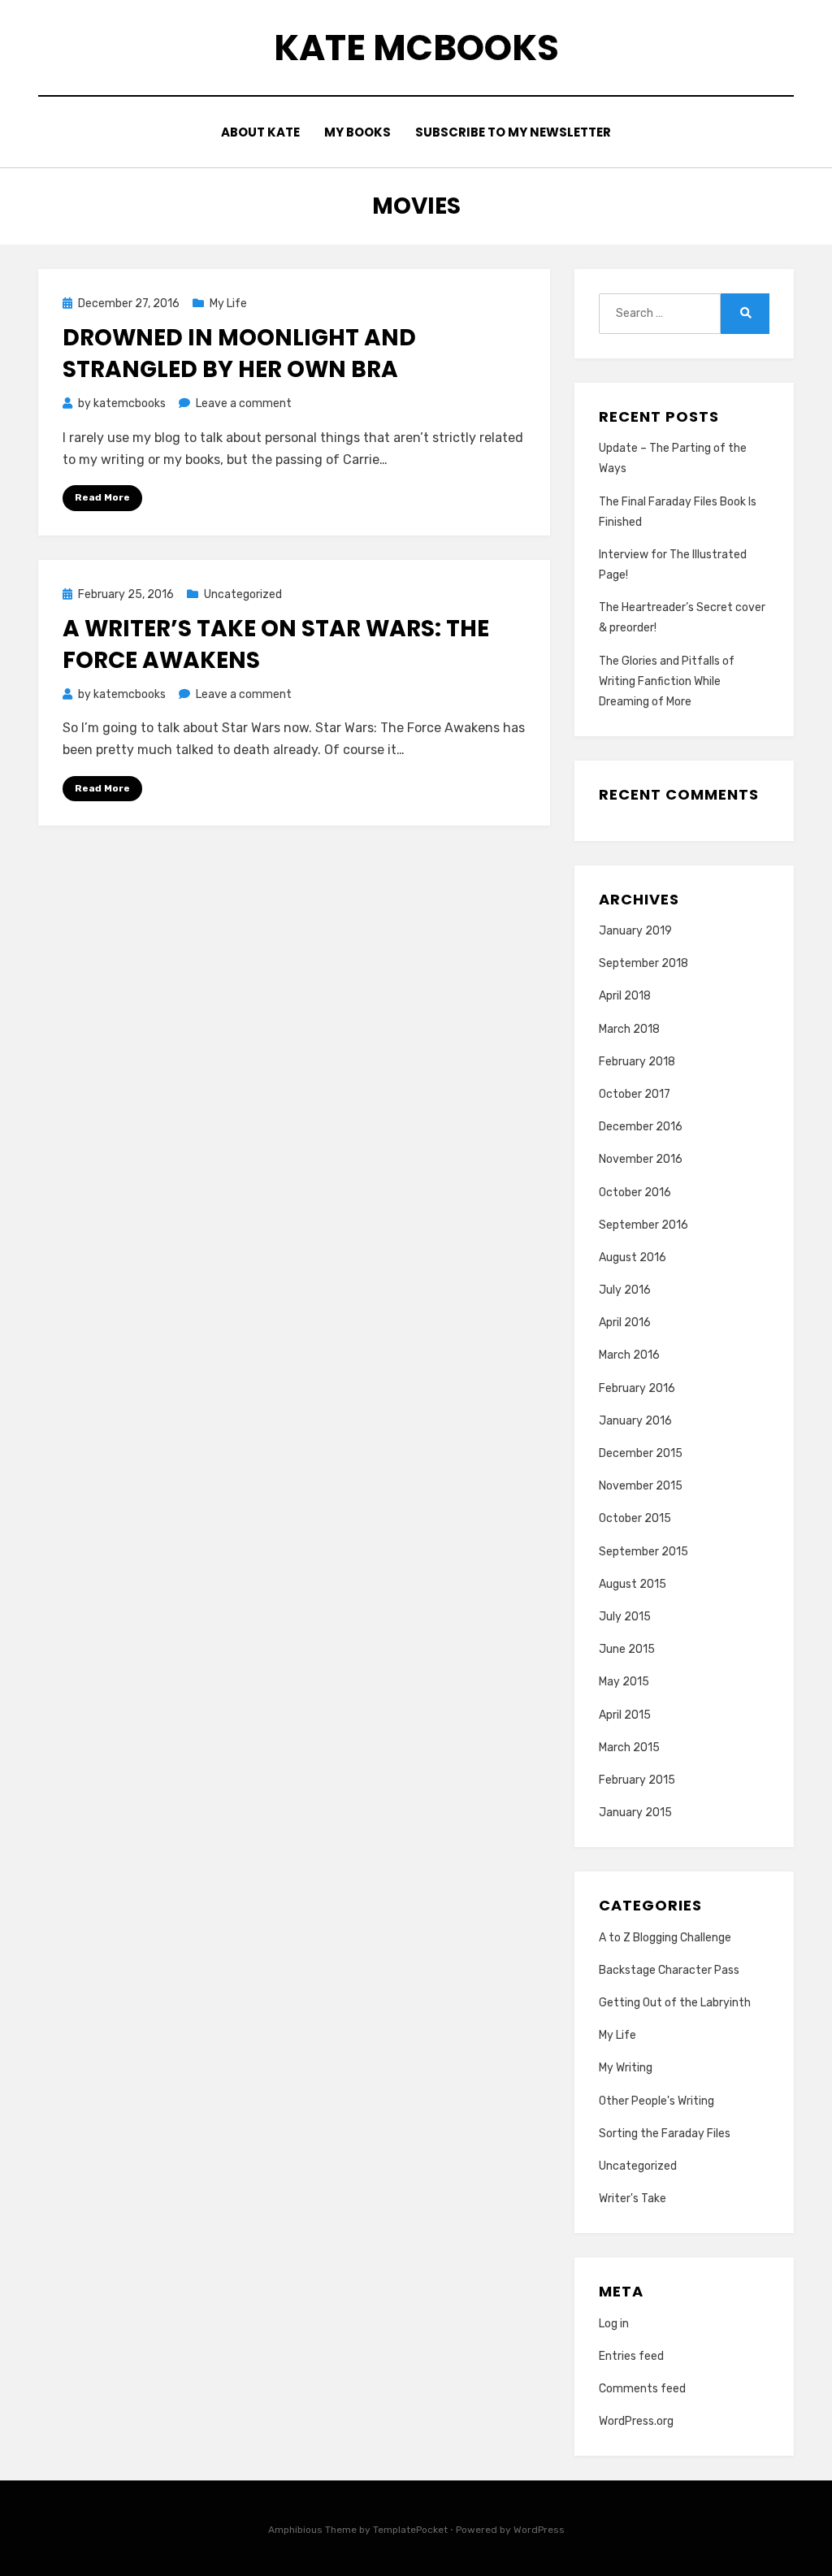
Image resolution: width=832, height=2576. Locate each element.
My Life (228, 304)
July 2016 (625, 1290)
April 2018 (625, 996)
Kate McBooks (416, 48)
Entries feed (631, 2356)
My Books (357, 132)
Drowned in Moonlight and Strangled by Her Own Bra (239, 353)
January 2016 (635, 1421)
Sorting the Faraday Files (665, 2134)
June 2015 (627, 1649)
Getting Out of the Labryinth (675, 2003)
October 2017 (635, 1094)
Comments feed (642, 2389)
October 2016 (635, 1193)
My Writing (626, 2068)
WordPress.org (636, 2421)
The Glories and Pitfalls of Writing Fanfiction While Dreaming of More (667, 681)
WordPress (539, 2530)
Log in (614, 2324)
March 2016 (629, 1355)
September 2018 (643, 963)
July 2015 (625, 1617)
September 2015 (643, 1552)
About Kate (260, 132)
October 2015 (635, 1518)
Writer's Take (633, 2199)
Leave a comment (244, 403)
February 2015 (637, 1780)
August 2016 (633, 1258)
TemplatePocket (410, 2530)
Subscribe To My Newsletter (513, 132)
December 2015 (641, 1453)
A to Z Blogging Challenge (665, 1938)
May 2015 (624, 1682)
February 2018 (637, 1062)
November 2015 (641, 1486)
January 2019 (635, 931)
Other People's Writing (656, 2101)
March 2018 (629, 1029)
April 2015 (625, 1715)
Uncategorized (243, 594)
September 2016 (643, 1225)
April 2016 (625, 1323)
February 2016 (637, 1388)
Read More (102, 497)
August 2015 (633, 1584)
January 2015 (635, 1813)
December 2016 (641, 1127)
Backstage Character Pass (669, 1970)
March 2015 (629, 1748)
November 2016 (641, 1159)
